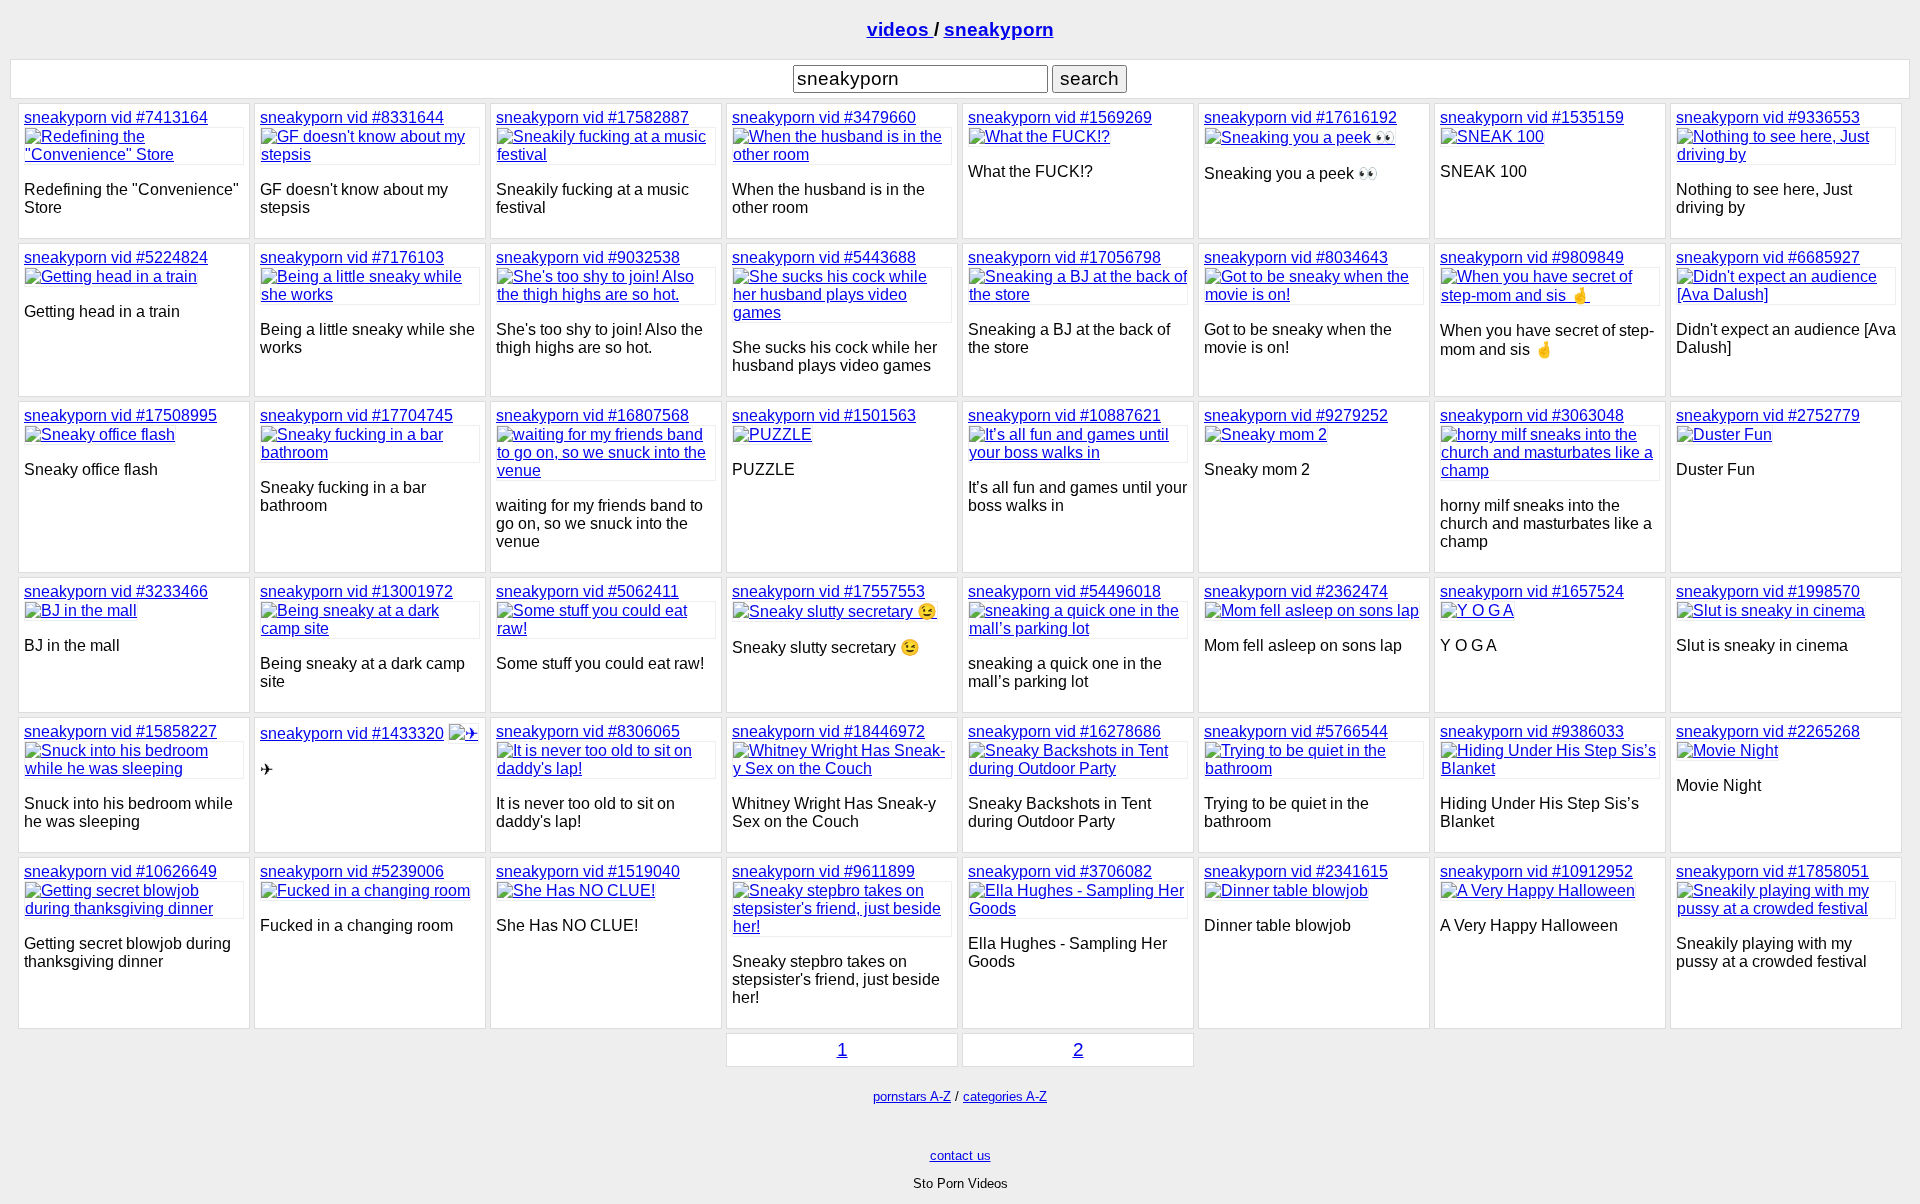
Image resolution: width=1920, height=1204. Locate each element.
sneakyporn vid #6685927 (1768, 257)
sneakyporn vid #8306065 (588, 731)
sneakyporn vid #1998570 (1768, 591)
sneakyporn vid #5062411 (587, 591)
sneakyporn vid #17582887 (592, 117)
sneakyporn (999, 29)
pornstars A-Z (912, 1096)
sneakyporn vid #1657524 (1532, 591)
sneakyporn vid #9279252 (1296, 415)
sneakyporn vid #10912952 (1536, 871)
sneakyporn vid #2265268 (1768, 731)
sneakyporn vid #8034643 (1296, 257)
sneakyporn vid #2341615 (1296, 871)
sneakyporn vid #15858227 (120, 731)
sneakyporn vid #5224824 (116, 257)
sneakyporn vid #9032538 (588, 257)
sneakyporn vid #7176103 (352, 257)
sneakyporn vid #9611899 (823, 871)
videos (900, 29)
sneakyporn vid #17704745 (356, 415)
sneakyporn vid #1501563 (824, 415)
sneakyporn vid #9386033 (1532, 731)
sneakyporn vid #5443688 (824, 257)
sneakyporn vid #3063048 (1532, 415)
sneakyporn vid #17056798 (1064, 257)
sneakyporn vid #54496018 (1064, 591)
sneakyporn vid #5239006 (352, 871)
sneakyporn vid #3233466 (116, 591)
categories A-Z (1005, 1096)
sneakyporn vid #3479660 (824, 117)
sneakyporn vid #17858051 (1772, 871)
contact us (960, 1155)
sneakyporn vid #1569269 (1060, 117)
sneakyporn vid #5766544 (1296, 731)
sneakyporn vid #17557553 (828, 591)
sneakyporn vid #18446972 (828, 731)
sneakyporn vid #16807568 (592, 415)
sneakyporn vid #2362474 (1296, 591)
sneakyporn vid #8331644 (352, 117)
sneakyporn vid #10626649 (120, 871)
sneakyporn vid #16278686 (1064, 731)
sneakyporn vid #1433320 (352, 733)
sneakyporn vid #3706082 (1060, 871)
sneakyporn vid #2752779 (1768, 415)
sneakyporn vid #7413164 (116, 117)
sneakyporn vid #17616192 (1300, 117)
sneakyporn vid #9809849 (1532, 257)
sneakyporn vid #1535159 (1532, 117)
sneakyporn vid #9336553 (1768, 117)
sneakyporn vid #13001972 (356, 591)
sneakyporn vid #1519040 (588, 871)
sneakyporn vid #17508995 (120, 415)
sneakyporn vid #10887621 (1064, 415)
